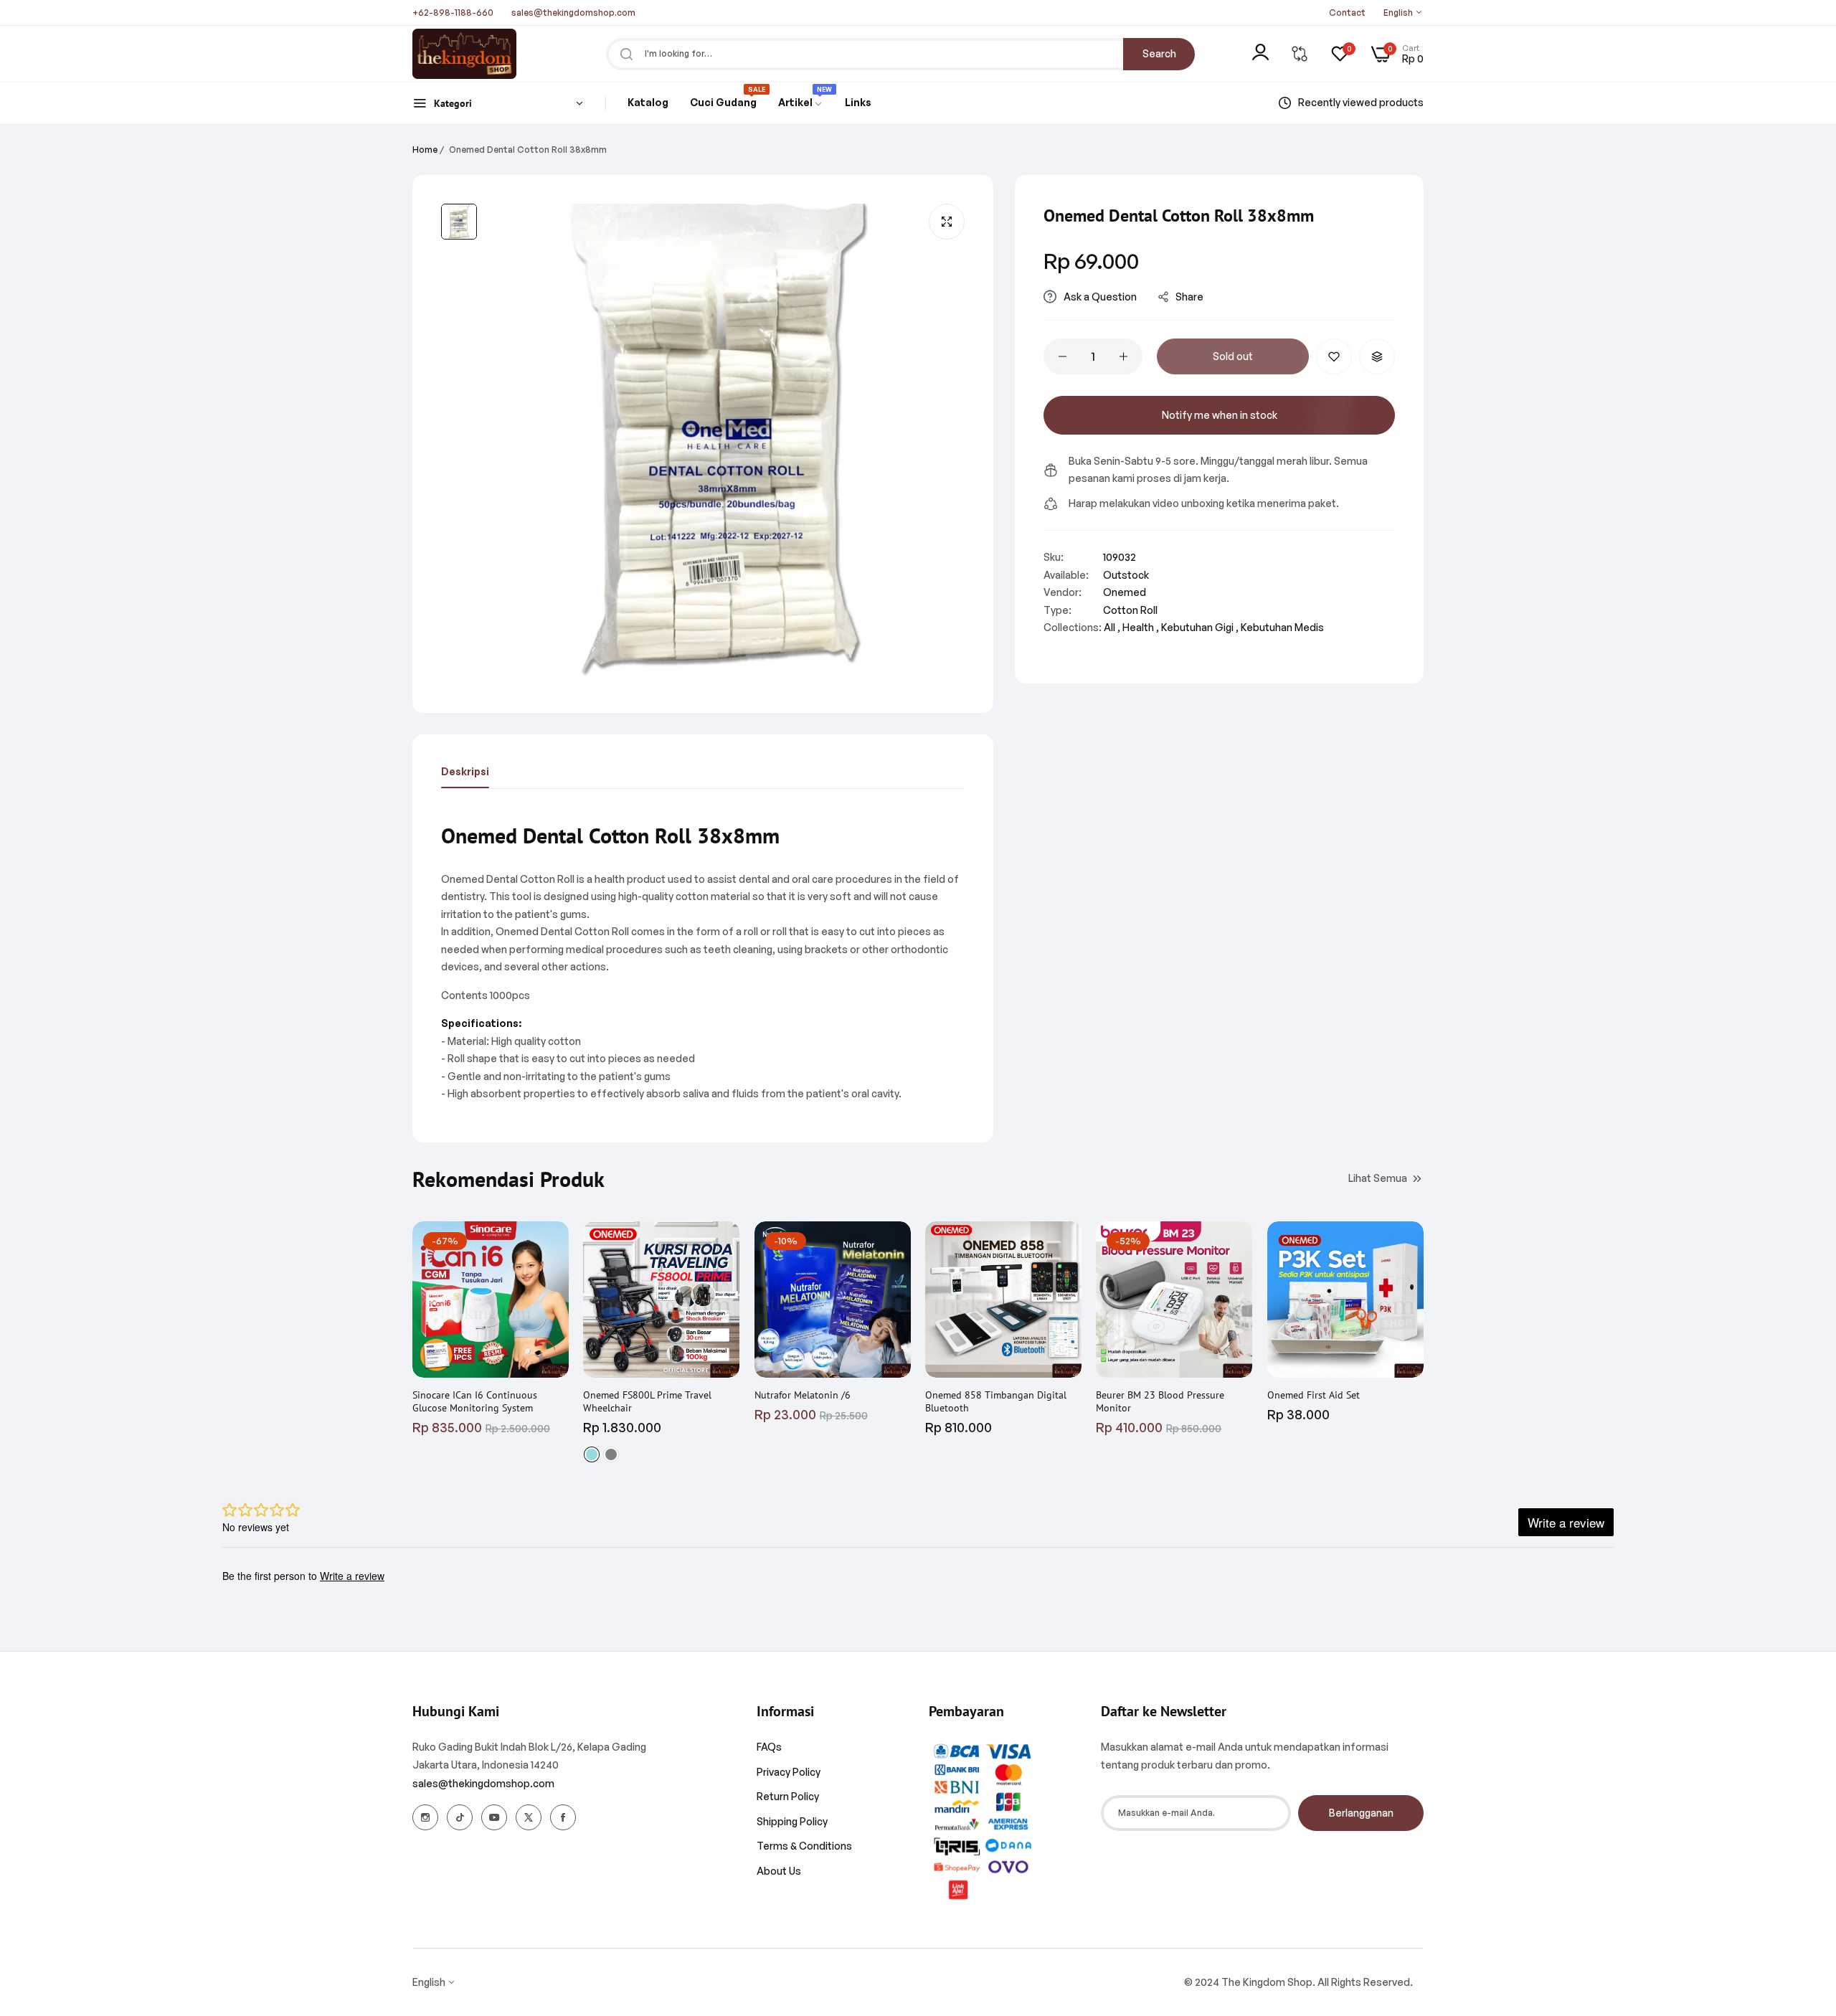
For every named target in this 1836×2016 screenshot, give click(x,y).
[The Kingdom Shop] (464, 54)
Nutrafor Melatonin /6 (803, 1395)
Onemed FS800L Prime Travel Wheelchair (647, 1401)
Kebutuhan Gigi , (1200, 627)
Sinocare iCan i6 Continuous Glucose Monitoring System (475, 1401)
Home (425, 150)
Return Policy (788, 1796)
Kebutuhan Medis (1282, 627)
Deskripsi (465, 771)
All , (1112, 627)
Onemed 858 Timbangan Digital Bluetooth (996, 1401)
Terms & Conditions (804, 1846)
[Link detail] (425, 1817)
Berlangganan (1361, 1813)
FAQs (769, 1747)
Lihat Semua (1378, 1178)
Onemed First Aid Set (1314, 1395)
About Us (779, 1871)
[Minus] (1063, 356)
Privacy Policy (789, 1772)
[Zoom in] (947, 222)
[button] (1334, 356)
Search (1159, 53)
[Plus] (1123, 356)
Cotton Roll (1130, 610)
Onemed (1125, 592)
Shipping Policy (792, 1821)
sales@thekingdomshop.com (483, 1783)
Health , (1141, 627)
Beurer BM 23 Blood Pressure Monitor (1160, 1401)
